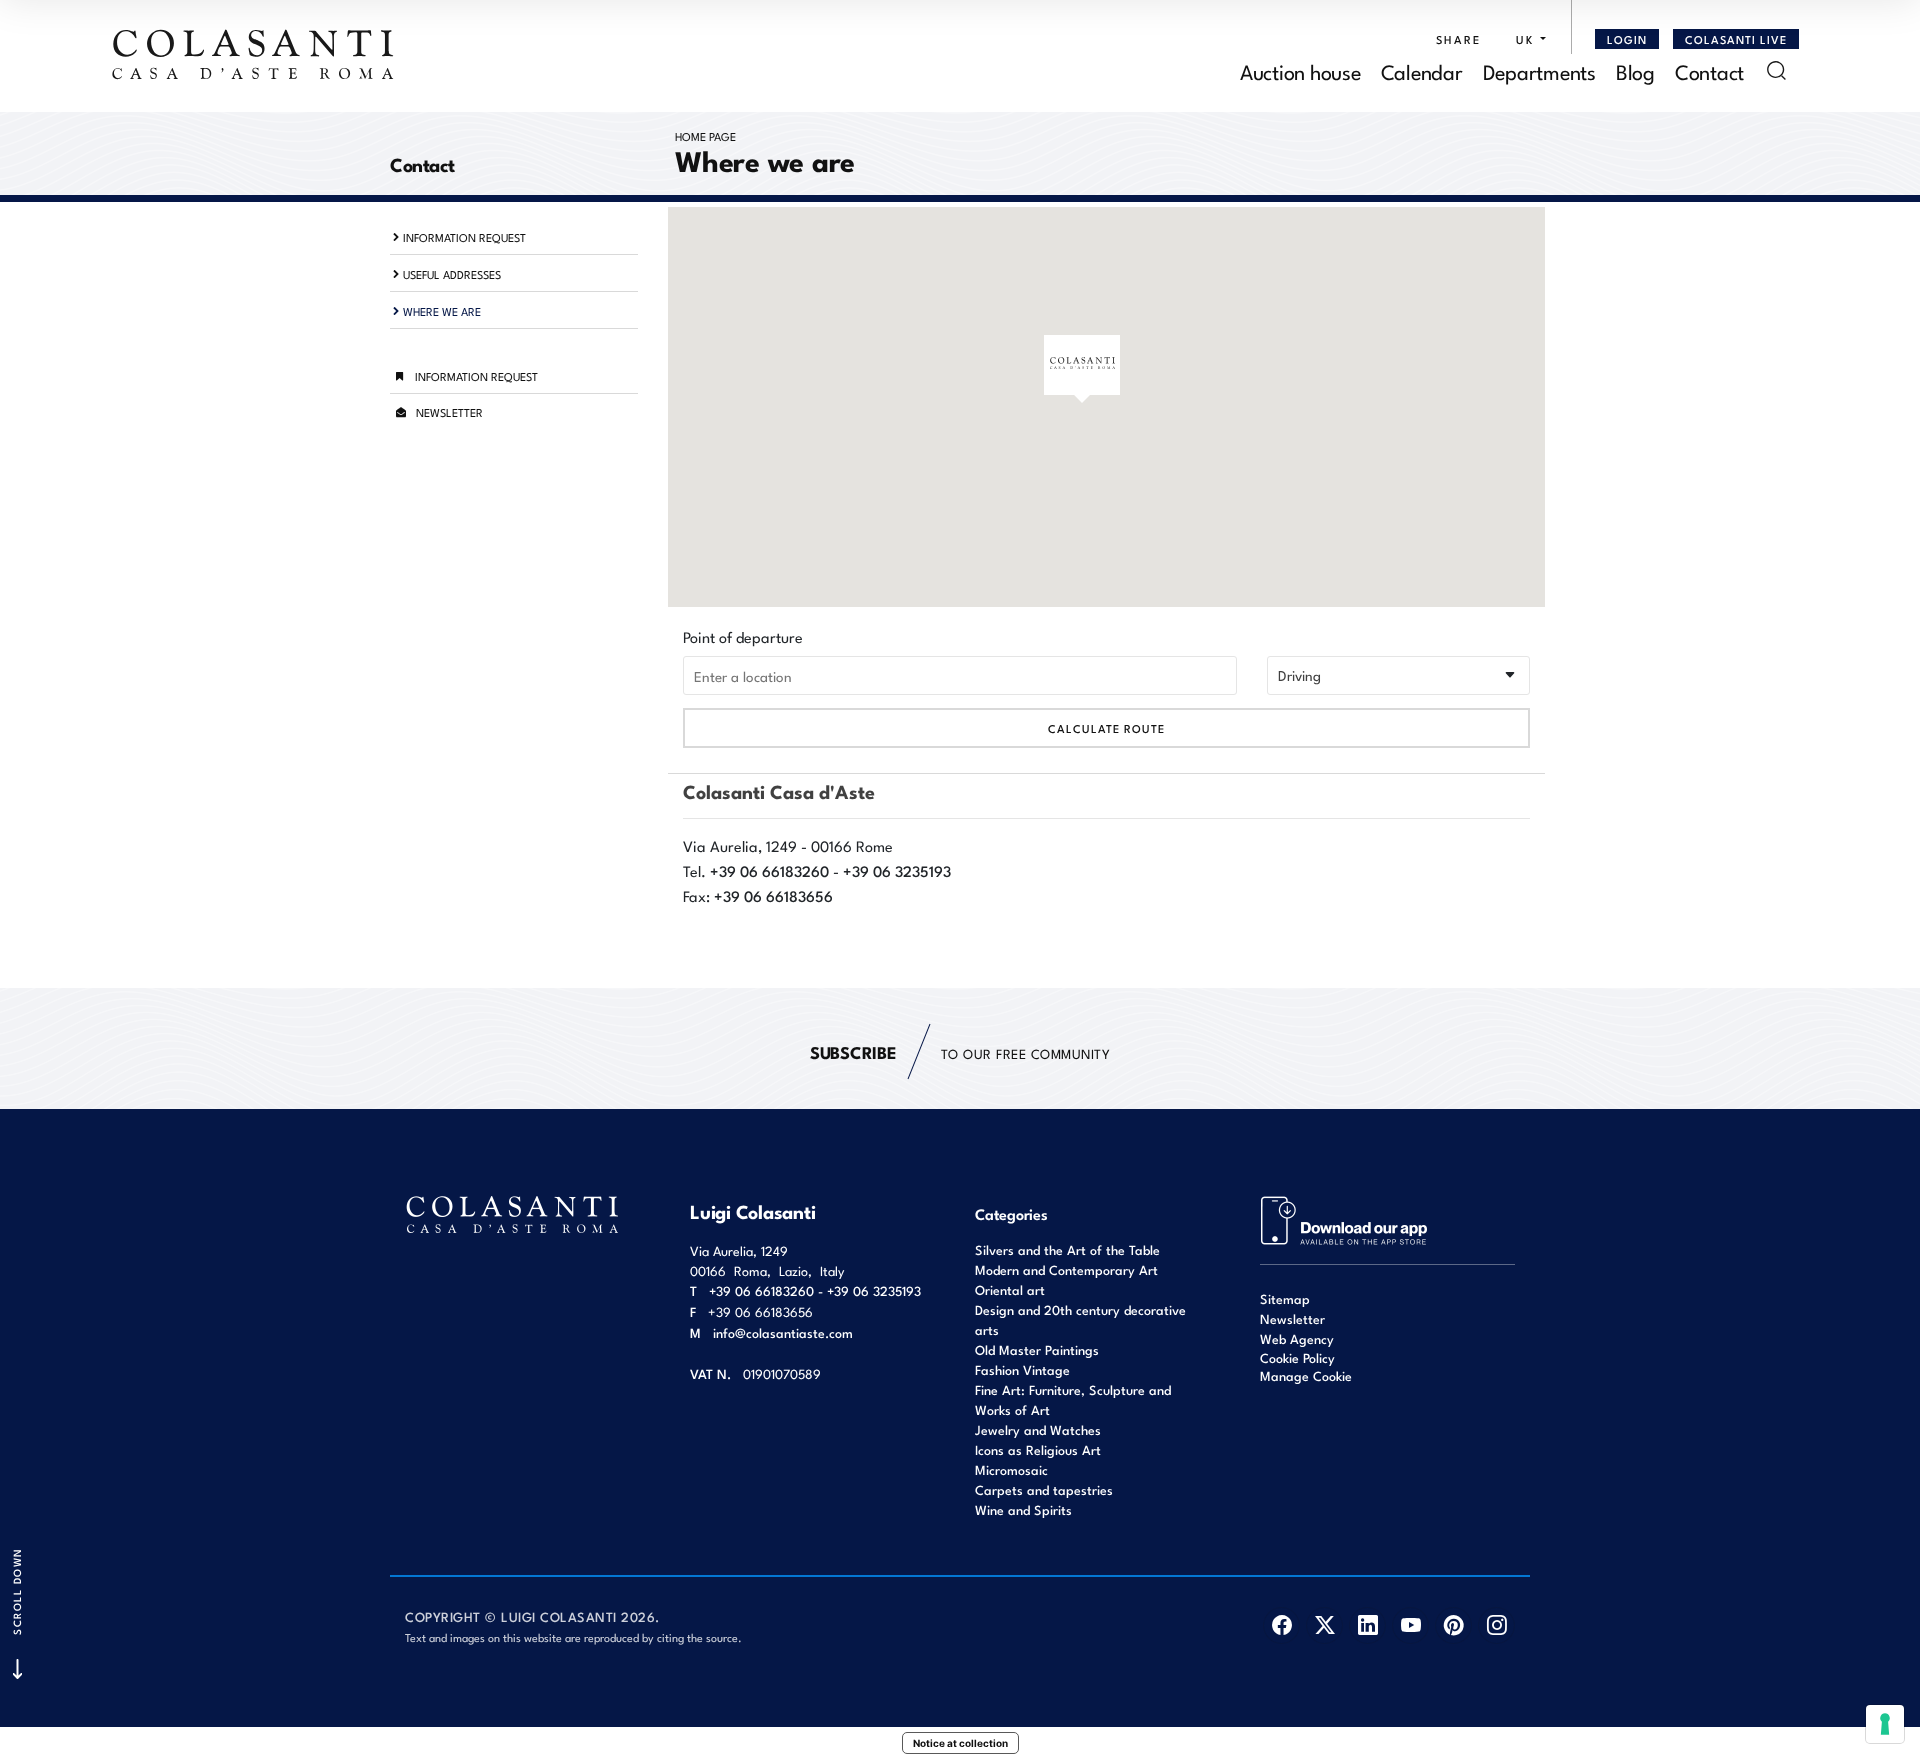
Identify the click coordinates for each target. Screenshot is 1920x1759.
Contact (1709, 70)
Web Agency (1297, 1338)
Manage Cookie (1306, 1375)
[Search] (1776, 70)
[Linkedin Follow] (1367, 1625)
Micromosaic (1011, 1469)
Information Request (464, 237)
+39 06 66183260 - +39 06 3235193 (815, 1290)
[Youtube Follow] (1410, 1625)
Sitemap (1285, 1298)
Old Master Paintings (1037, 1349)
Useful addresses (452, 274)
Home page (705, 136)
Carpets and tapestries (1044, 1489)
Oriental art (1010, 1289)
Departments (1539, 70)
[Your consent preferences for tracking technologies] (1885, 1724)
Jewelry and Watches (1038, 1429)
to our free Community (960, 1051)
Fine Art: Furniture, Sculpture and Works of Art (1073, 1399)
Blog (1635, 70)
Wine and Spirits (1023, 1509)
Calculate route (1106, 728)
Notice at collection (960, 1743)
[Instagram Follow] (1496, 1625)
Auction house (1300, 70)
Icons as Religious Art (1038, 1449)
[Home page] (254, 54)
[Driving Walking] (1398, 675)
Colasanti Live (1736, 39)
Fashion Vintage (1022, 1369)
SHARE (1458, 39)
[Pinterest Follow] (1453, 1625)
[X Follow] (1324, 1625)
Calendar (1422, 70)
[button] (1526, 39)
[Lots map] (1344, 1218)
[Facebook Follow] (1281, 1625)
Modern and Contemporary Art (1066, 1269)
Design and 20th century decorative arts (1080, 1319)
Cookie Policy (1297, 1358)
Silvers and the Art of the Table (1067, 1249)
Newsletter (449, 412)
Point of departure (743, 636)
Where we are (442, 311)
